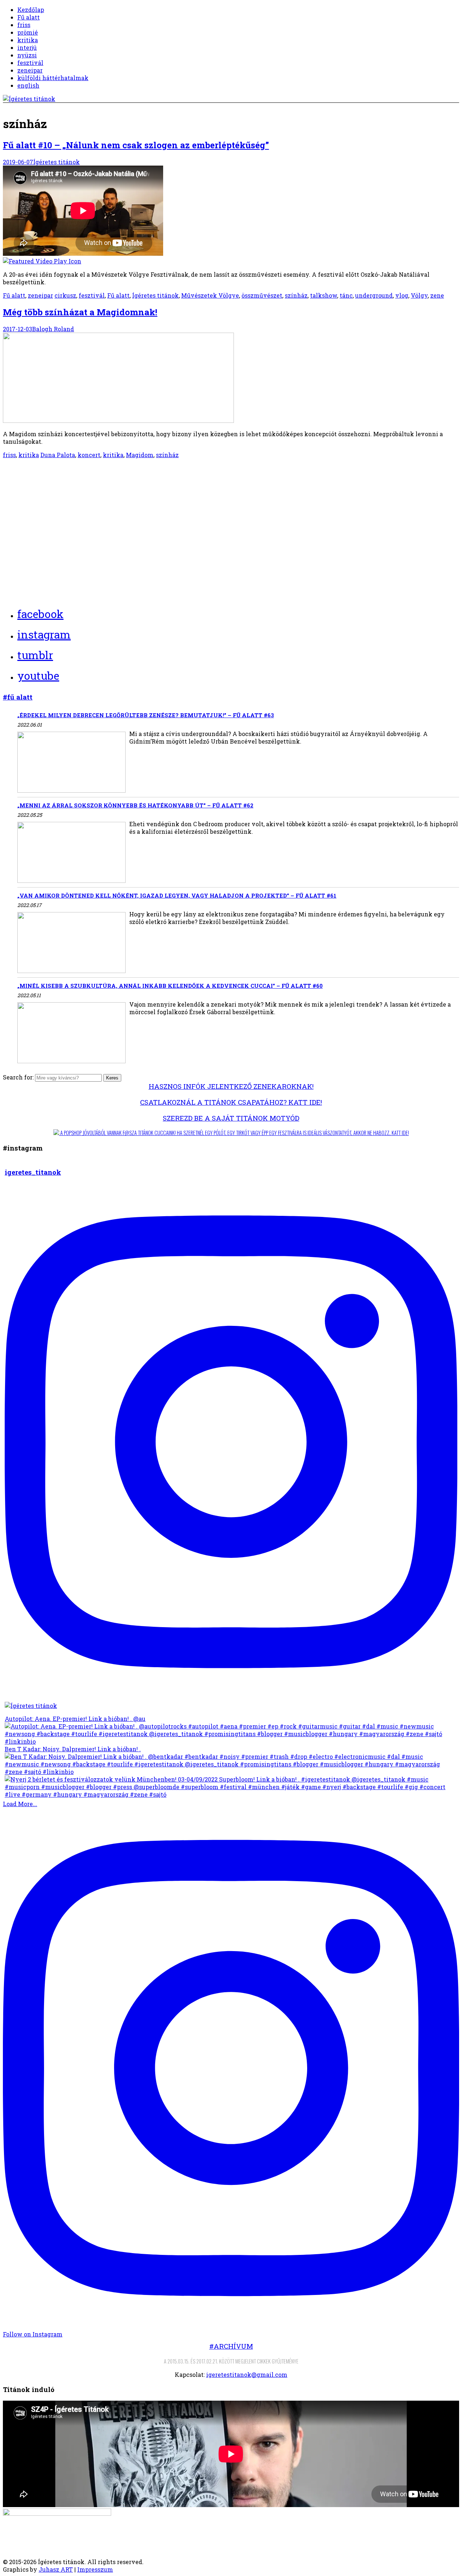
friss (24, 25)
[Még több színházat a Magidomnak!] (118, 420)
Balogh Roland (53, 329)
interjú (27, 47)
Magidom (140, 455)
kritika (28, 40)
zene (437, 295)
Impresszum (95, 2569)
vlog (402, 295)
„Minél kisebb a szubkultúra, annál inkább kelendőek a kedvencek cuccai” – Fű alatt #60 (170, 986)
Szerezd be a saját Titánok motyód (231, 1118)
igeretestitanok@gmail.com (247, 2375)
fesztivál (30, 63)
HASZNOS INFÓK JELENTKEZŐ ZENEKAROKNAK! (231, 1086)
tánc (346, 295)
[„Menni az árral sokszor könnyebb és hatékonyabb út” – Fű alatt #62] (71, 853)
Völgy (419, 295)
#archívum (231, 2346)
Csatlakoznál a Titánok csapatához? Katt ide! (231, 1102)
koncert (89, 455)
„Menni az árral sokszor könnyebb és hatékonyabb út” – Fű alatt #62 (135, 805)
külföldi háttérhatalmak (53, 78)
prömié (28, 32)
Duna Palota (58, 455)
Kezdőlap (31, 10)
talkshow (324, 295)
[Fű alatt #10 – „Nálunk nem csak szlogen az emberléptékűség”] (231, 215)
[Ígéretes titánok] (29, 99)
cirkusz (65, 295)
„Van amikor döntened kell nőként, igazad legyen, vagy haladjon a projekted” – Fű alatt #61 (177, 895)
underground (374, 295)
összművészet (262, 295)
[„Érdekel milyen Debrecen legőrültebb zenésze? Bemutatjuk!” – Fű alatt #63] (71, 763)
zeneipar (30, 70)
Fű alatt (29, 17)
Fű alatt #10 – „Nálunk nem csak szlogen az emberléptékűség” (136, 145)
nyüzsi (27, 55)
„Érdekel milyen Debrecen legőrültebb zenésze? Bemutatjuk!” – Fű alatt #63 (146, 715)
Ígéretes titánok (56, 162)
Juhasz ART (56, 2569)
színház (296, 295)
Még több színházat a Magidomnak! (80, 312)
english (28, 85)
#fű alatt (18, 697)
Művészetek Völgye (210, 295)
